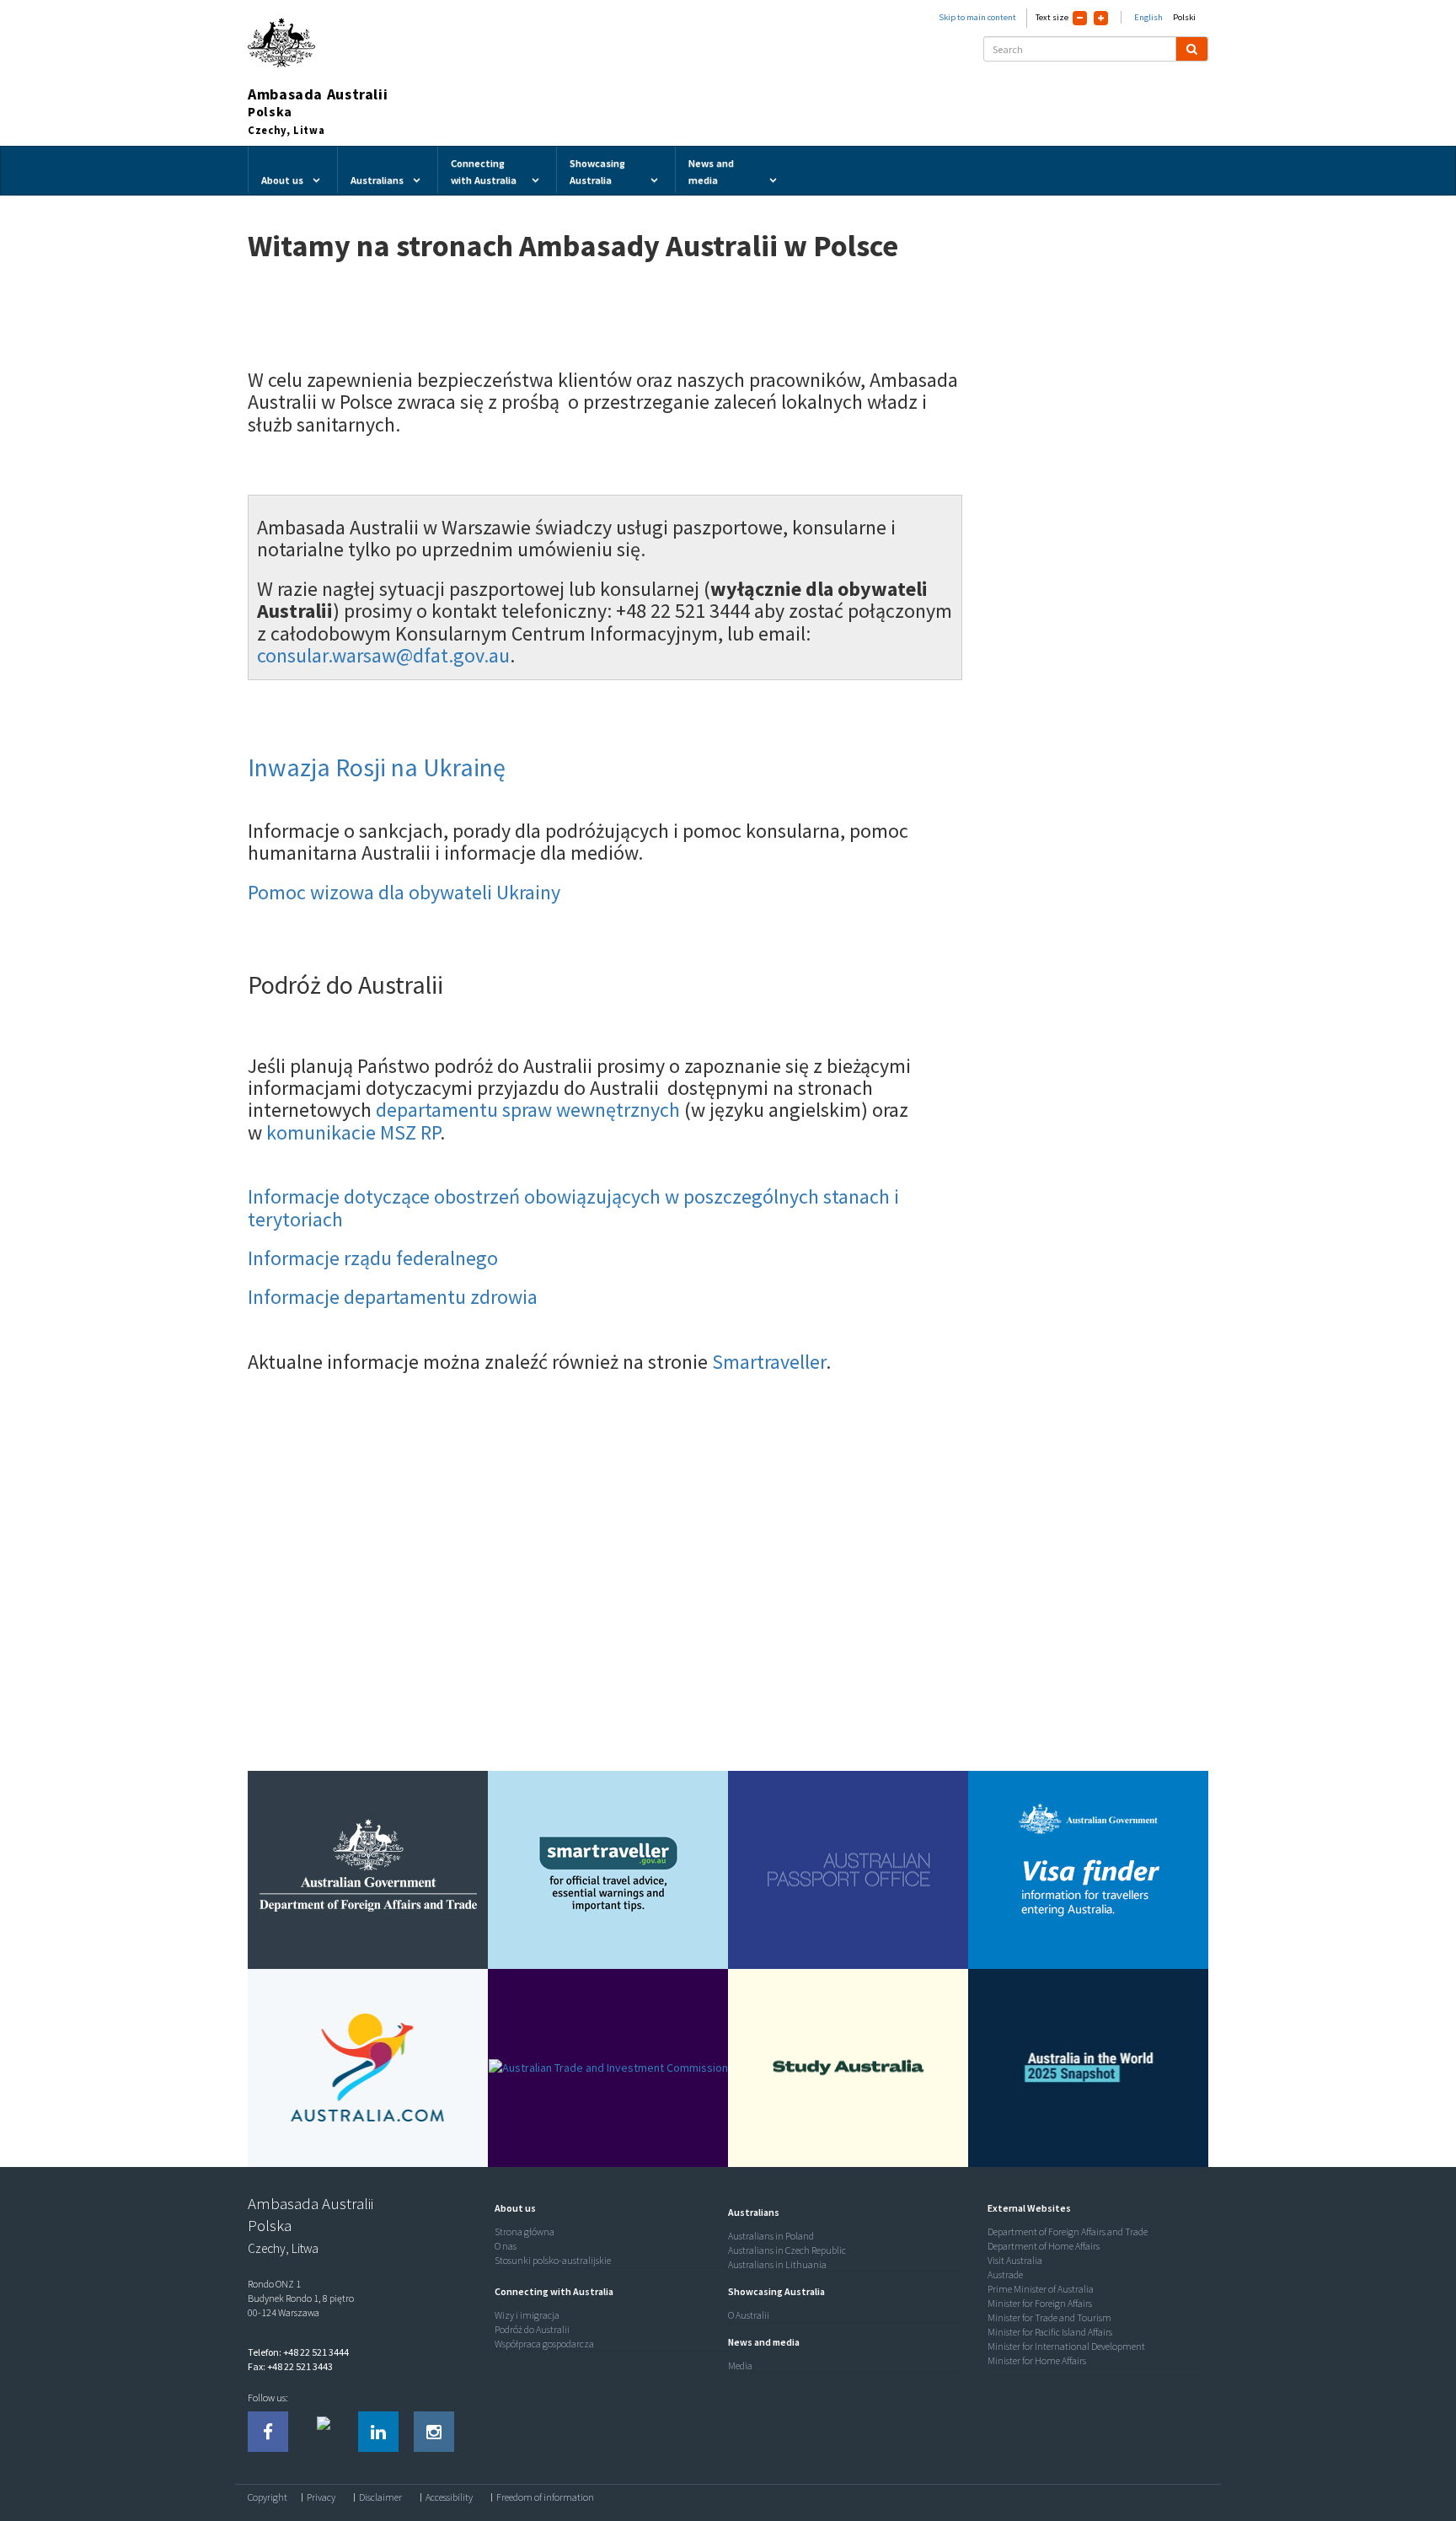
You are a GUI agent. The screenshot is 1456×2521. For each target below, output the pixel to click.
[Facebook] (268, 2432)
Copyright (268, 2497)
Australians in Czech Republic (787, 2250)
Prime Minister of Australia (1041, 2289)
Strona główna (525, 2231)
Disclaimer (380, 2497)
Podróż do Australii (532, 2329)
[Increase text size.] (1101, 18)
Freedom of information (545, 2497)
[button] (511, 2208)
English (1148, 17)
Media (740, 2365)
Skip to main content (977, 17)
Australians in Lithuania (777, 2264)
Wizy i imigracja (527, 2315)
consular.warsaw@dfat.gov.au (383, 655)
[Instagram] (434, 2432)
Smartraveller (769, 1362)
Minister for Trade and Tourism (1049, 2317)
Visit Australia (1015, 2260)
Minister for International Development (1066, 2346)
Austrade (1005, 2274)
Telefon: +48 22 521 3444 (298, 2352)
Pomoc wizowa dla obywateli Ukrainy (404, 892)
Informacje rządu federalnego (373, 1258)
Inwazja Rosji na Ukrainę (377, 767)
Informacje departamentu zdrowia (393, 1297)
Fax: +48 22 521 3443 (290, 2366)
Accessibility (449, 2497)
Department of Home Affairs (1044, 2246)
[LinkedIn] (378, 2432)
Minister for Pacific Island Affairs (1050, 2332)
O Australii (749, 2315)
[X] (324, 2432)
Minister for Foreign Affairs (1040, 2303)
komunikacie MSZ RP (353, 1132)
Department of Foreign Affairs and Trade (1068, 2231)
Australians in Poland (771, 2236)
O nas (506, 2246)
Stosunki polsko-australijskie (553, 2260)
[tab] (608, 2208)
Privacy (321, 2497)
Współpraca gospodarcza (544, 2344)
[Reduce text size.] (1080, 18)
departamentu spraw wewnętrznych (530, 1110)
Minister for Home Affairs (1037, 2360)
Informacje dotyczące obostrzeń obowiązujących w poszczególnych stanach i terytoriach (573, 1207)
